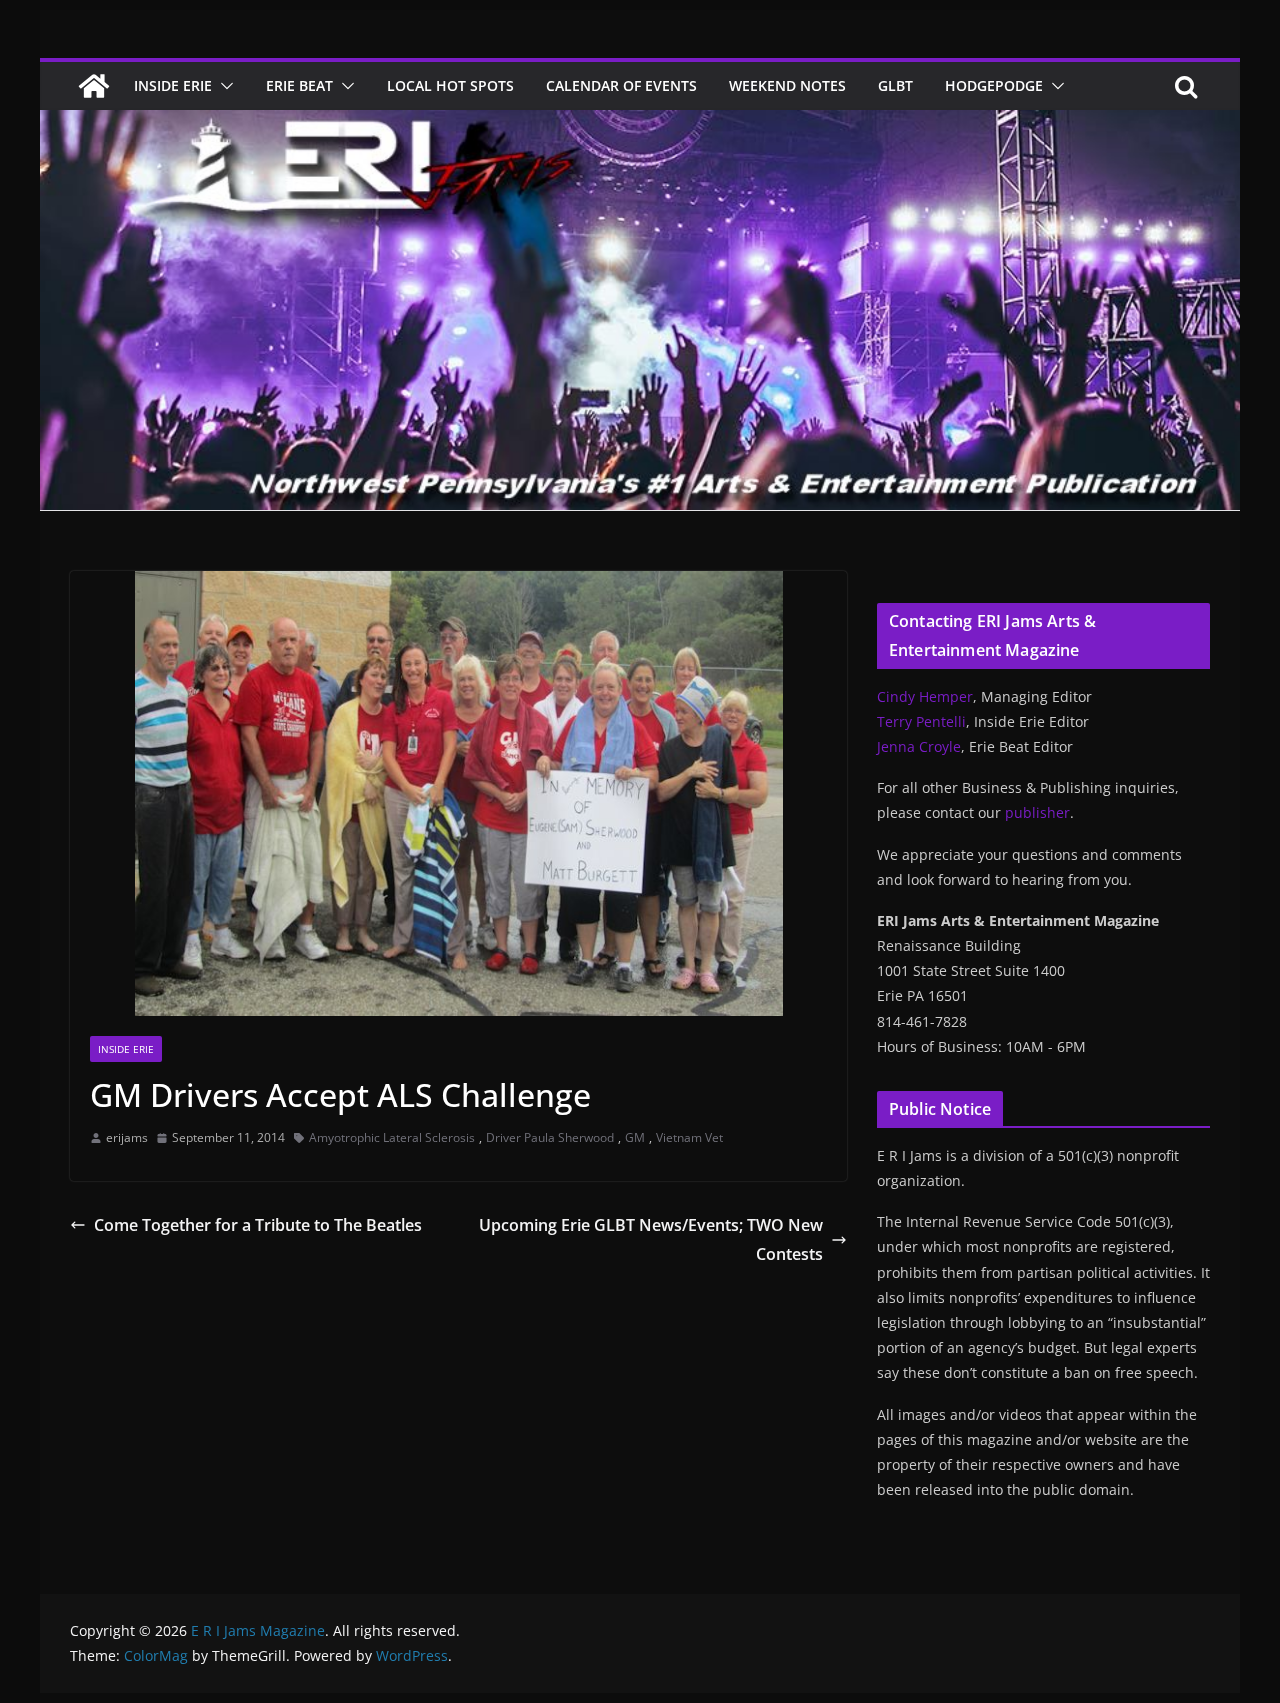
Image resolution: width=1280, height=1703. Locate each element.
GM (635, 1137)
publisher (1037, 812)
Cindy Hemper (925, 696)
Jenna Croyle (919, 746)
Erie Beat (299, 85)
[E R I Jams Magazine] (94, 86)
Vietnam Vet (689, 1137)
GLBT (895, 85)
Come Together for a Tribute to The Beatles (258, 1225)
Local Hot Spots (450, 85)
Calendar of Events (621, 85)
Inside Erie (173, 85)
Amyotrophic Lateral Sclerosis (392, 1137)
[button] (223, 86)
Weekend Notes (787, 85)
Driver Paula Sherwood (550, 1137)
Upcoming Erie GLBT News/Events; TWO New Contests (651, 1239)
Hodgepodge (994, 85)
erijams (127, 1137)
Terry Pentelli (921, 721)
